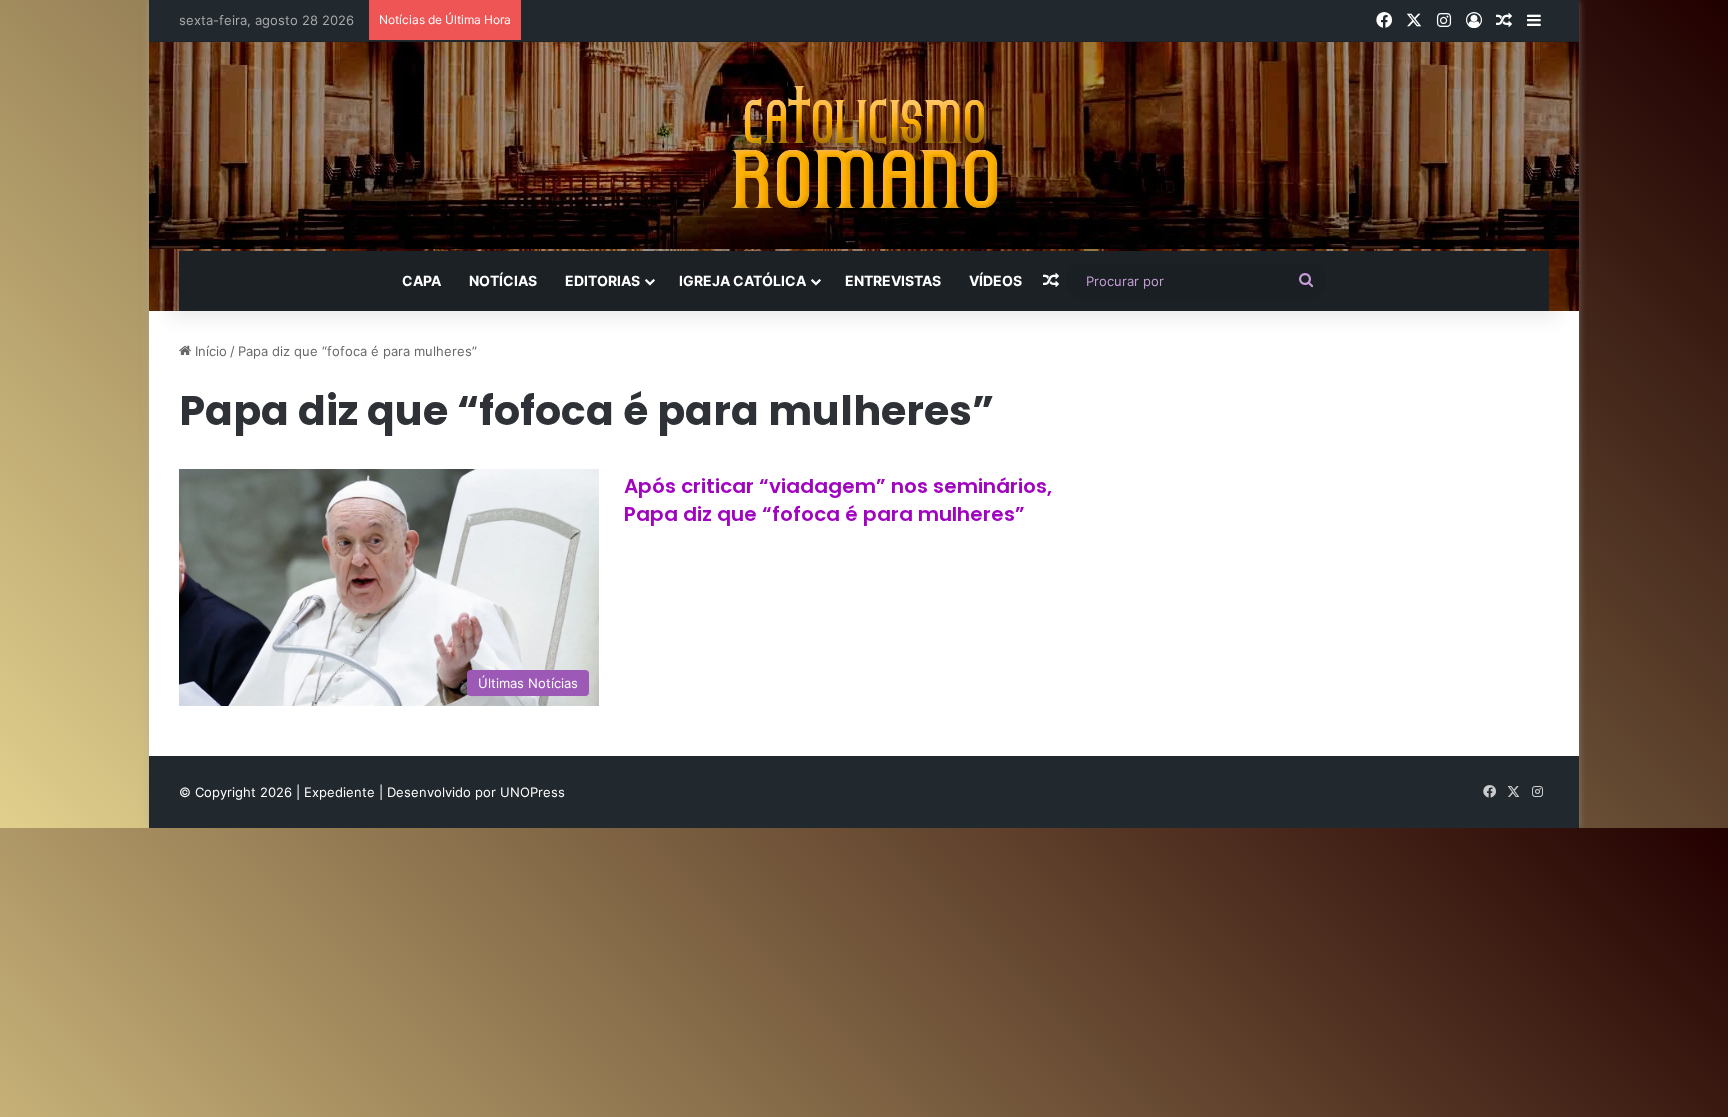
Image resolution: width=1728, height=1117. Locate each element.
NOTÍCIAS (503, 280)
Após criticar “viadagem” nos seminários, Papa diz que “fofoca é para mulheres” (838, 500)
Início (209, 351)
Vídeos (995, 280)
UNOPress (532, 792)
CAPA (421, 280)
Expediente (341, 792)
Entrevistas (893, 280)
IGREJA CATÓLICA (742, 280)
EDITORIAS (602, 280)
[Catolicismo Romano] (864, 146)
